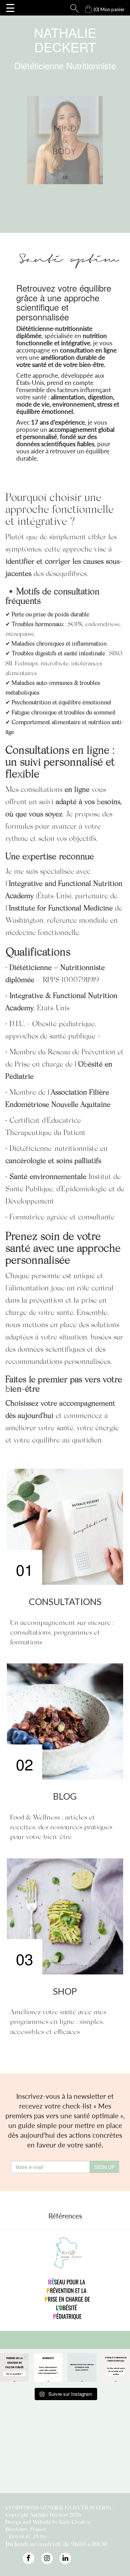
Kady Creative (75, 2522)
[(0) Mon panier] (82, 7)
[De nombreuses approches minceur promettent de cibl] (14, 2368)
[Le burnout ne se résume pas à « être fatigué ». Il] (48, 2368)
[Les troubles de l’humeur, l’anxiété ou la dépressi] (82, 2368)
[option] (65, 2278)
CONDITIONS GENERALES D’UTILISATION (58, 2507)
